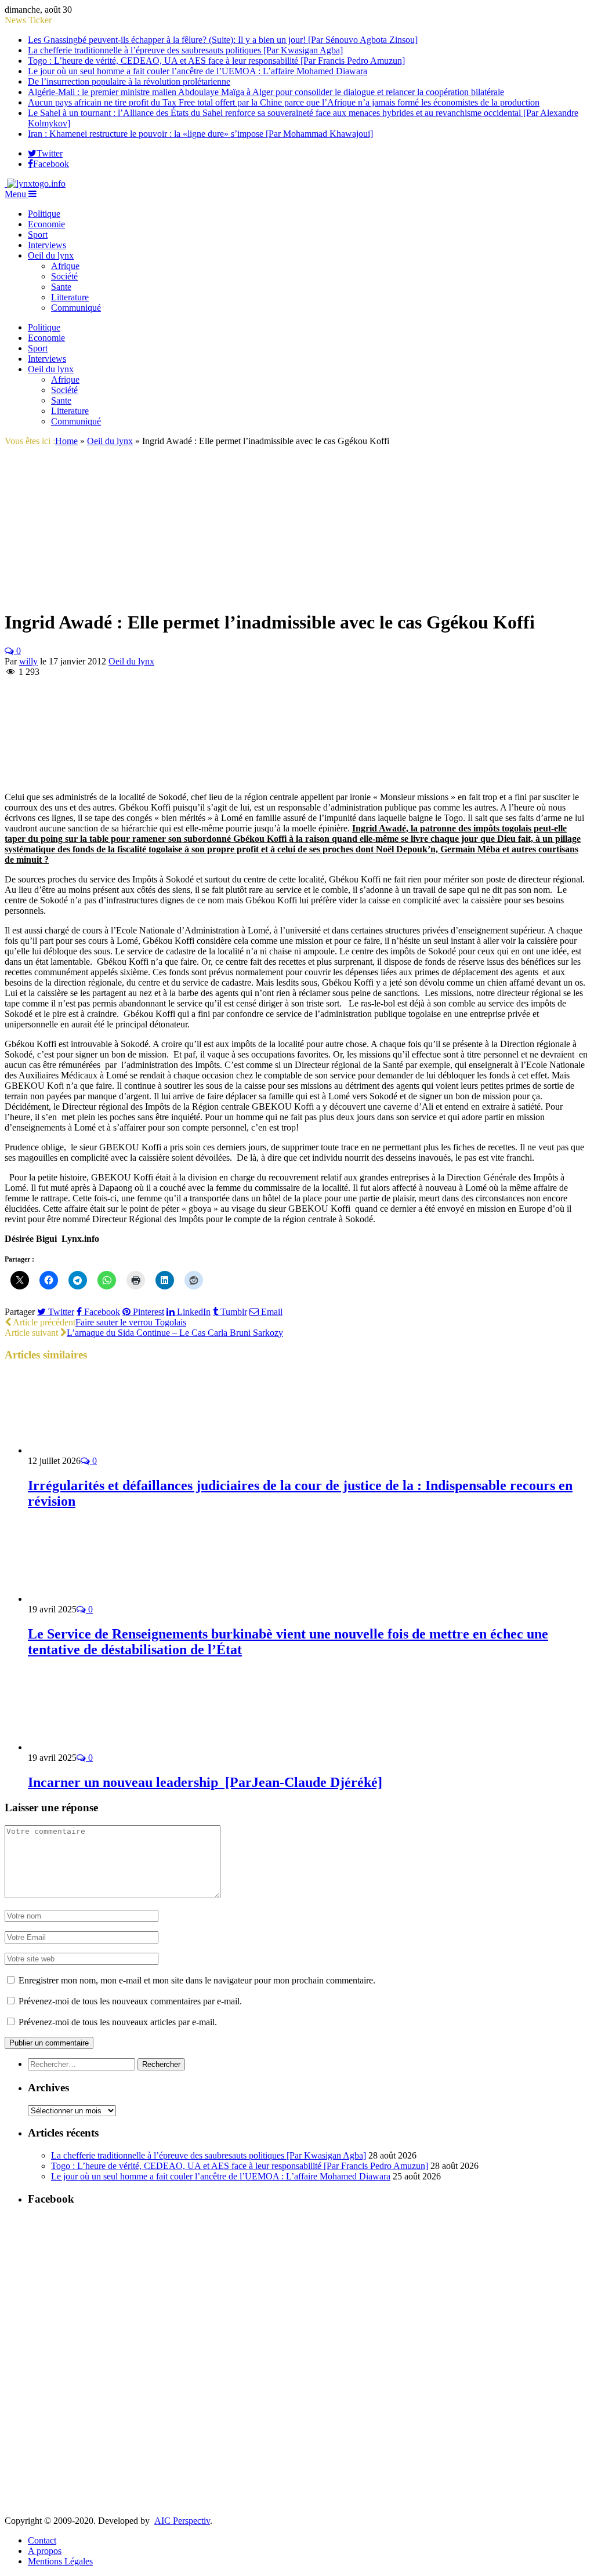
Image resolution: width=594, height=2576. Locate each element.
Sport (38, 235)
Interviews (47, 245)
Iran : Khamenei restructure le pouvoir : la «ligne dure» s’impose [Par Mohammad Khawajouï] (200, 134)
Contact (42, 2540)
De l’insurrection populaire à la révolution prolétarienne (129, 81)
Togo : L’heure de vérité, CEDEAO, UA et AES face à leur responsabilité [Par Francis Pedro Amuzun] (216, 61)
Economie (46, 224)
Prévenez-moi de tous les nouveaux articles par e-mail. (118, 2022)
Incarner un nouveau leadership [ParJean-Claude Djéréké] (205, 1782)
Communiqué (76, 308)
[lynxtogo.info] (35, 184)
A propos (45, 2551)
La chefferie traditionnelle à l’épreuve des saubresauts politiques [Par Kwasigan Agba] (185, 50)
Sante (61, 287)
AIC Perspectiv (182, 2521)
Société (64, 276)
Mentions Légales (60, 2561)
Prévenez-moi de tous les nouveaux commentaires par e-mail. (130, 2001)
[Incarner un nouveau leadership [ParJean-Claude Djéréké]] (90, 1747)
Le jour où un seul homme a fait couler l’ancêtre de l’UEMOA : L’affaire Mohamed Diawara (198, 71)
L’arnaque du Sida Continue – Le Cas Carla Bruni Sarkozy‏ (175, 1333)
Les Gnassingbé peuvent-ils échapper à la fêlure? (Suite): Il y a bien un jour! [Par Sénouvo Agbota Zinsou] (223, 40)
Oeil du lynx (51, 255)
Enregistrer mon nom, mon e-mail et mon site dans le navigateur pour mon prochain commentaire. (197, 1980)
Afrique (65, 266)
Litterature (70, 297)
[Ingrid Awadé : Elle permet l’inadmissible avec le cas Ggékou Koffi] (61, 594)
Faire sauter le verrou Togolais (131, 1322)
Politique (44, 214)
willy (28, 661)
